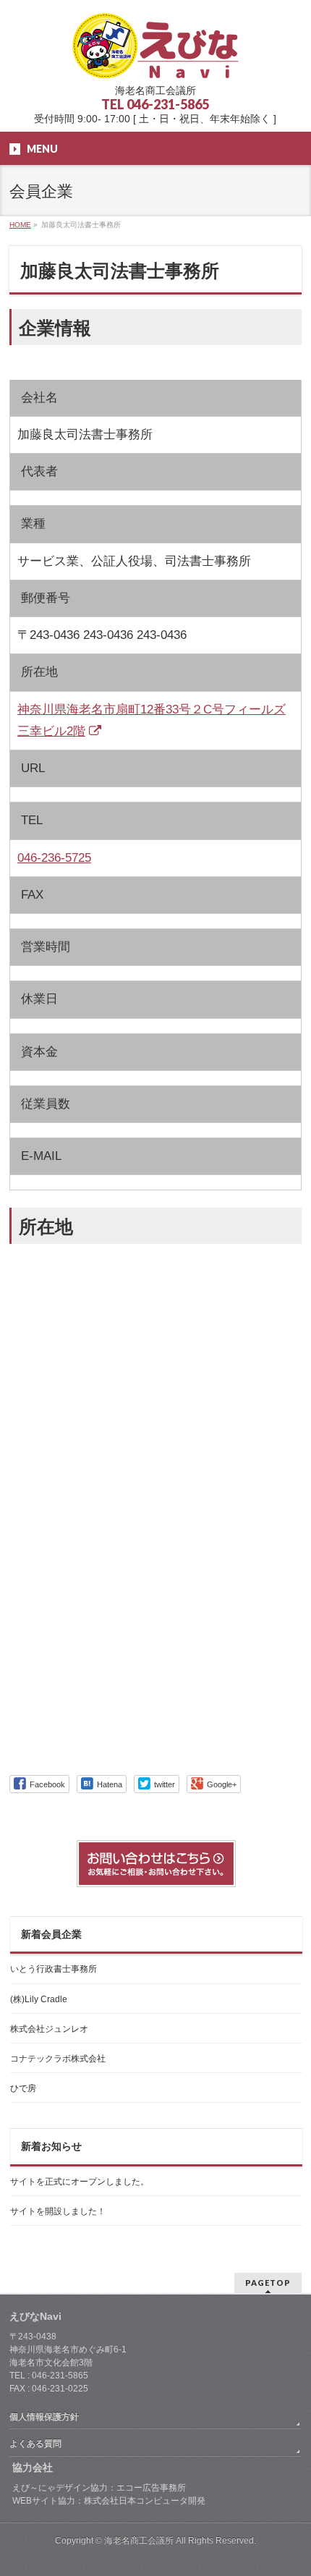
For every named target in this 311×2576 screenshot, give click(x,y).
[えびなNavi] (155, 62)
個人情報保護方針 (44, 2417)
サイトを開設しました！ (58, 2211)
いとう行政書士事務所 (54, 1969)
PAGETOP (268, 2283)
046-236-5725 (54, 858)
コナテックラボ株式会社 (58, 2059)
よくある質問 (35, 2444)
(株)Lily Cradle (39, 1999)
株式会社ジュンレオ (49, 2029)
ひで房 (23, 2088)
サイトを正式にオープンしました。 (80, 2182)
